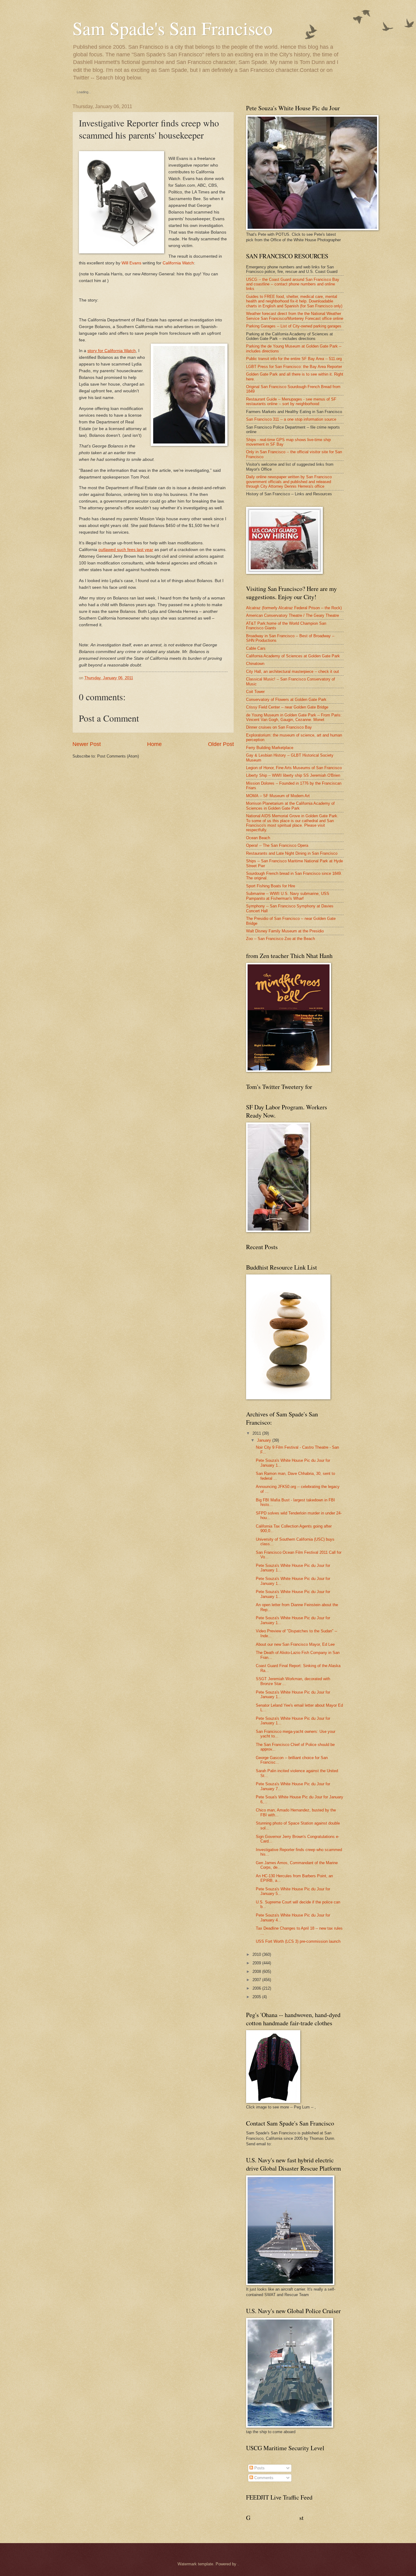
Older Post (221, 744)
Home (154, 744)
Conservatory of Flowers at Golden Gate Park (286, 700)
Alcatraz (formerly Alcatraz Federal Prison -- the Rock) (294, 608)
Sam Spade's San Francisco (173, 28)
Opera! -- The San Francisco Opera (277, 845)
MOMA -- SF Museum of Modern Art (278, 796)
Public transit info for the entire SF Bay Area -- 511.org (294, 359)
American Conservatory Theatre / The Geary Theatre (293, 615)
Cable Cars (256, 648)
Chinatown (255, 664)
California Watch (178, 263)
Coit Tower (255, 692)
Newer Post (87, 744)
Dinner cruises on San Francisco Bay (279, 727)
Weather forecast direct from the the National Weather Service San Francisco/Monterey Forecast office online (295, 316)
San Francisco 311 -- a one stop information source (291, 419)
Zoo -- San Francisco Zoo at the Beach (280, 939)
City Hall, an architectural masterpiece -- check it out (293, 671)
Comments (263, 2478)
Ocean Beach (258, 838)
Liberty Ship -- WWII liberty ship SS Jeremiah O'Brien (293, 775)
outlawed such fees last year (126, 550)
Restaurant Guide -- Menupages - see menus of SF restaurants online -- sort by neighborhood (291, 401)
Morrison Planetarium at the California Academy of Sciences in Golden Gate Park (290, 806)
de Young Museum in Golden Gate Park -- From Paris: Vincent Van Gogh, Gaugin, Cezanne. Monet (294, 717)
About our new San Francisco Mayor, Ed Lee (295, 1644)
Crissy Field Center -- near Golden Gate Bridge (287, 707)
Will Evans (131, 263)
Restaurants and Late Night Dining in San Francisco (292, 853)
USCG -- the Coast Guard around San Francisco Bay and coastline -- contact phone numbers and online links (293, 284)
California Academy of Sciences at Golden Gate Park (293, 656)
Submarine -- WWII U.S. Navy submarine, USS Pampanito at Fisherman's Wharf (288, 896)
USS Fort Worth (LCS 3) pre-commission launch (298, 1941)
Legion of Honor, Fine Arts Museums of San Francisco (294, 768)
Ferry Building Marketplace (270, 748)
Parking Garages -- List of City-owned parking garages (294, 326)
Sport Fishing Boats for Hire (271, 886)
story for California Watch (112, 351)
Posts (259, 2468)
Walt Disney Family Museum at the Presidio (285, 931)
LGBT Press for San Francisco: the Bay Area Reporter (294, 367)
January (264, 1440)
